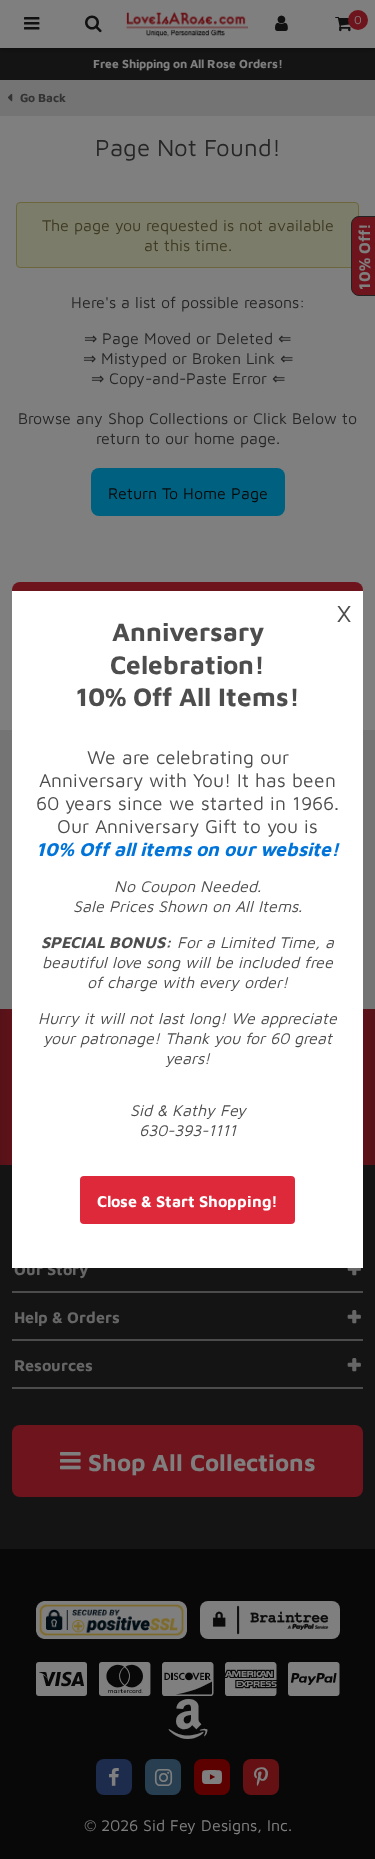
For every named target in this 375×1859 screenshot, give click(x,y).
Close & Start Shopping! (187, 1201)
